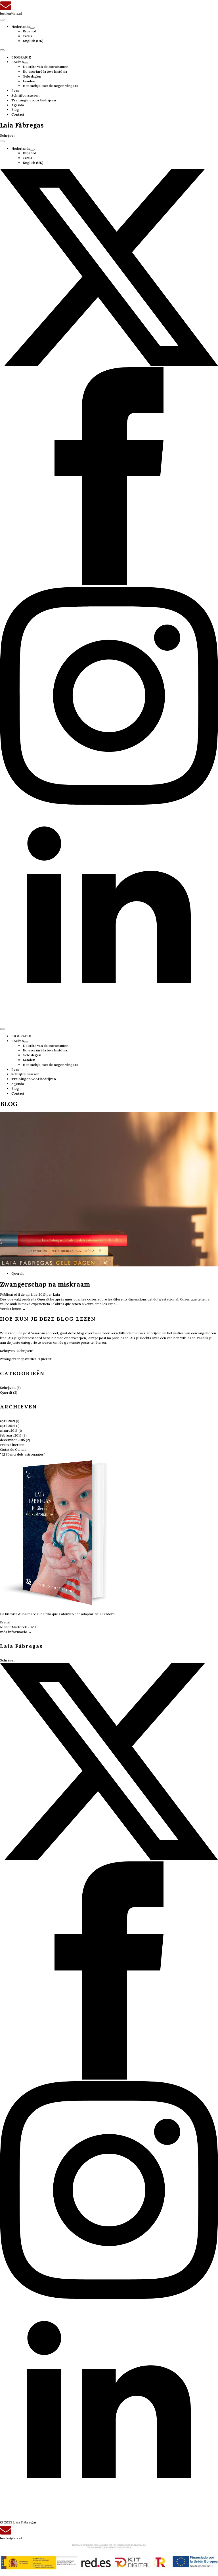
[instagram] (109, 804)
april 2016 (8, 1426)
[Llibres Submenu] (26, 63)
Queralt (6, 1392)
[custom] (109, 365)
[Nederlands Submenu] (32, 28)
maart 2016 (9, 1430)
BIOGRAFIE (21, 57)
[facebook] (109, 584)
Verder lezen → (13, 1309)
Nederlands (21, 27)
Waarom (38, 1333)
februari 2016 (11, 1435)
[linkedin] (109, 1023)
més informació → (16, 1632)
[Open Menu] (2, 20)
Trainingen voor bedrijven (34, 100)
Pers (15, 90)
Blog (15, 109)
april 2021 (8, 1421)
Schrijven (8, 1388)
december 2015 (12, 1440)
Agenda (18, 105)
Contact (18, 114)
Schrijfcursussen (25, 95)
